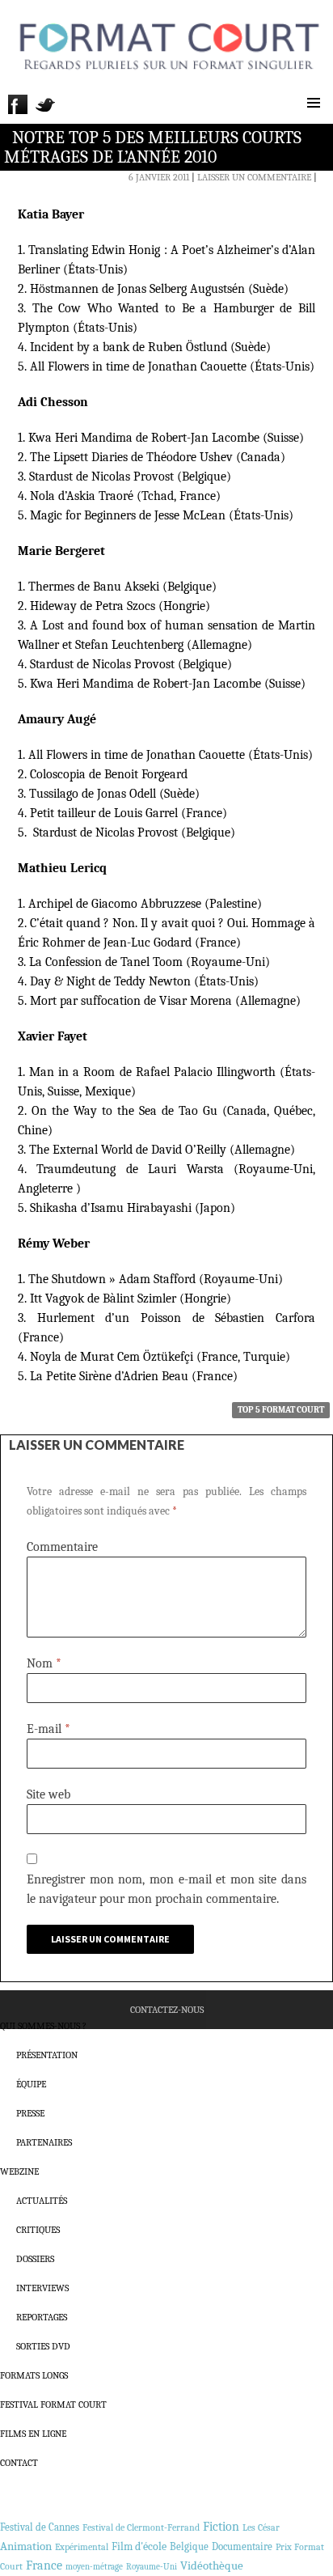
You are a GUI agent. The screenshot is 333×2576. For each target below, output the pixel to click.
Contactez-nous (167, 2010)
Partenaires (44, 2142)
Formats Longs (34, 2375)
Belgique (189, 2546)
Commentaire (62, 1547)
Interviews (42, 2288)
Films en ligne (33, 2434)
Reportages (42, 2317)
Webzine (19, 2171)
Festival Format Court (53, 2404)
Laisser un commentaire (254, 177)
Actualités (42, 2201)
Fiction (221, 2527)
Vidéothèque (212, 2566)
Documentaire (242, 2546)
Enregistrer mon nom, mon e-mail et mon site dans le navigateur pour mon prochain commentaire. (166, 1889)
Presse (30, 2113)
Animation (26, 2546)
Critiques (38, 2230)
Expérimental (82, 2547)
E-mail (48, 1729)
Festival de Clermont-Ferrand (141, 2527)
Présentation (47, 2055)
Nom (44, 1663)
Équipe (31, 2084)
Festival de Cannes (40, 2527)
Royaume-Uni (152, 2567)
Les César (261, 2527)
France (44, 2565)
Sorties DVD (43, 2346)
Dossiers (35, 2259)
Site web (48, 1794)
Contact (19, 2463)
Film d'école (139, 2546)
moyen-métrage (94, 2567)
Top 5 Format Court (281, 1410)
